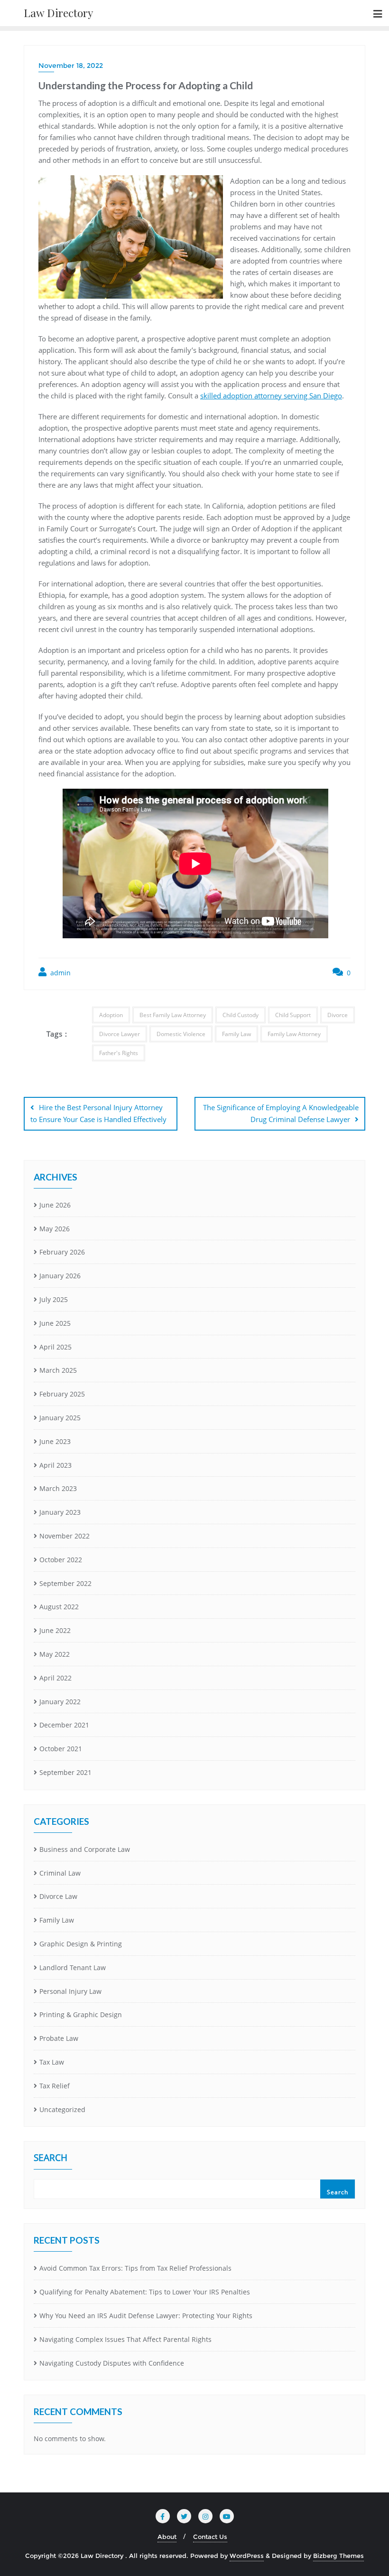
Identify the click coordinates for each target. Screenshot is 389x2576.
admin (60, 973)
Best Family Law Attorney (173, 1015)
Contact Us (210, 2537)
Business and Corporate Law (85, 1849)
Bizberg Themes (338, 2556)
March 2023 (58, 1488)
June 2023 (55, 1441)
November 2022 (65, 1536)
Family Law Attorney (294, 1034)
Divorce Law (58, 1896)
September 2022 (65, 1583)
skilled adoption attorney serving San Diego (271, 396)
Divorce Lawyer (120, 1034)
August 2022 (59, 1607)
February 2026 (62, 1252)
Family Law (236, 1034)
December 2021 (64, 1725)
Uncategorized (62, 2109)
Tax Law (52, 2062)
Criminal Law (60, 1873)
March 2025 (58, 1370)
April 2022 (56, 1678)
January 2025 (60, 1418)
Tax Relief (55, 2086)
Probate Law (59, 2038)
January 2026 (60, 1276)
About (167, 2537)
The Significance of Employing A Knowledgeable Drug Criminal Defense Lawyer (281, 1113)
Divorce (338, 1015)
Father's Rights (119, 1053)
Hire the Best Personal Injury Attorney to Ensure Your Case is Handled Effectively (98, 1113)
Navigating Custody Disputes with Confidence (112, 2363)
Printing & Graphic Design (81, 2015)
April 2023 (56, 1465)
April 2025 (56, 1347)
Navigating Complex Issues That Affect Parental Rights (125, 2339)
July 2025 (54, 1299)
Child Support (293, 1015)
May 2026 (55, 1229)
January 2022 (60, 1702)
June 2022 (55, 1630)
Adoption (111, 1015)
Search (51, 2159)
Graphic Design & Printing (81, 1944)
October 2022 (61, 1560)
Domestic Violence (181, 1034)
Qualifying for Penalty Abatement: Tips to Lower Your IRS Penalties (145, 2292)
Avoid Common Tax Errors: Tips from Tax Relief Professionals (135, 2268)
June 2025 (55, 1323)
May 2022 (55, 1654)
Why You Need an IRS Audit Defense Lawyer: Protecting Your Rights (146, 2316)
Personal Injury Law (70, 1991)
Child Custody (241, 1015)
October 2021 (61, 1749)
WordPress (247, 2556)
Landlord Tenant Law (73, 1967)
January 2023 (60, 1512)
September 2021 (65, 1772)
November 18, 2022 (71, 66)
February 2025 (62, 1394)
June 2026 (55, 1205)
